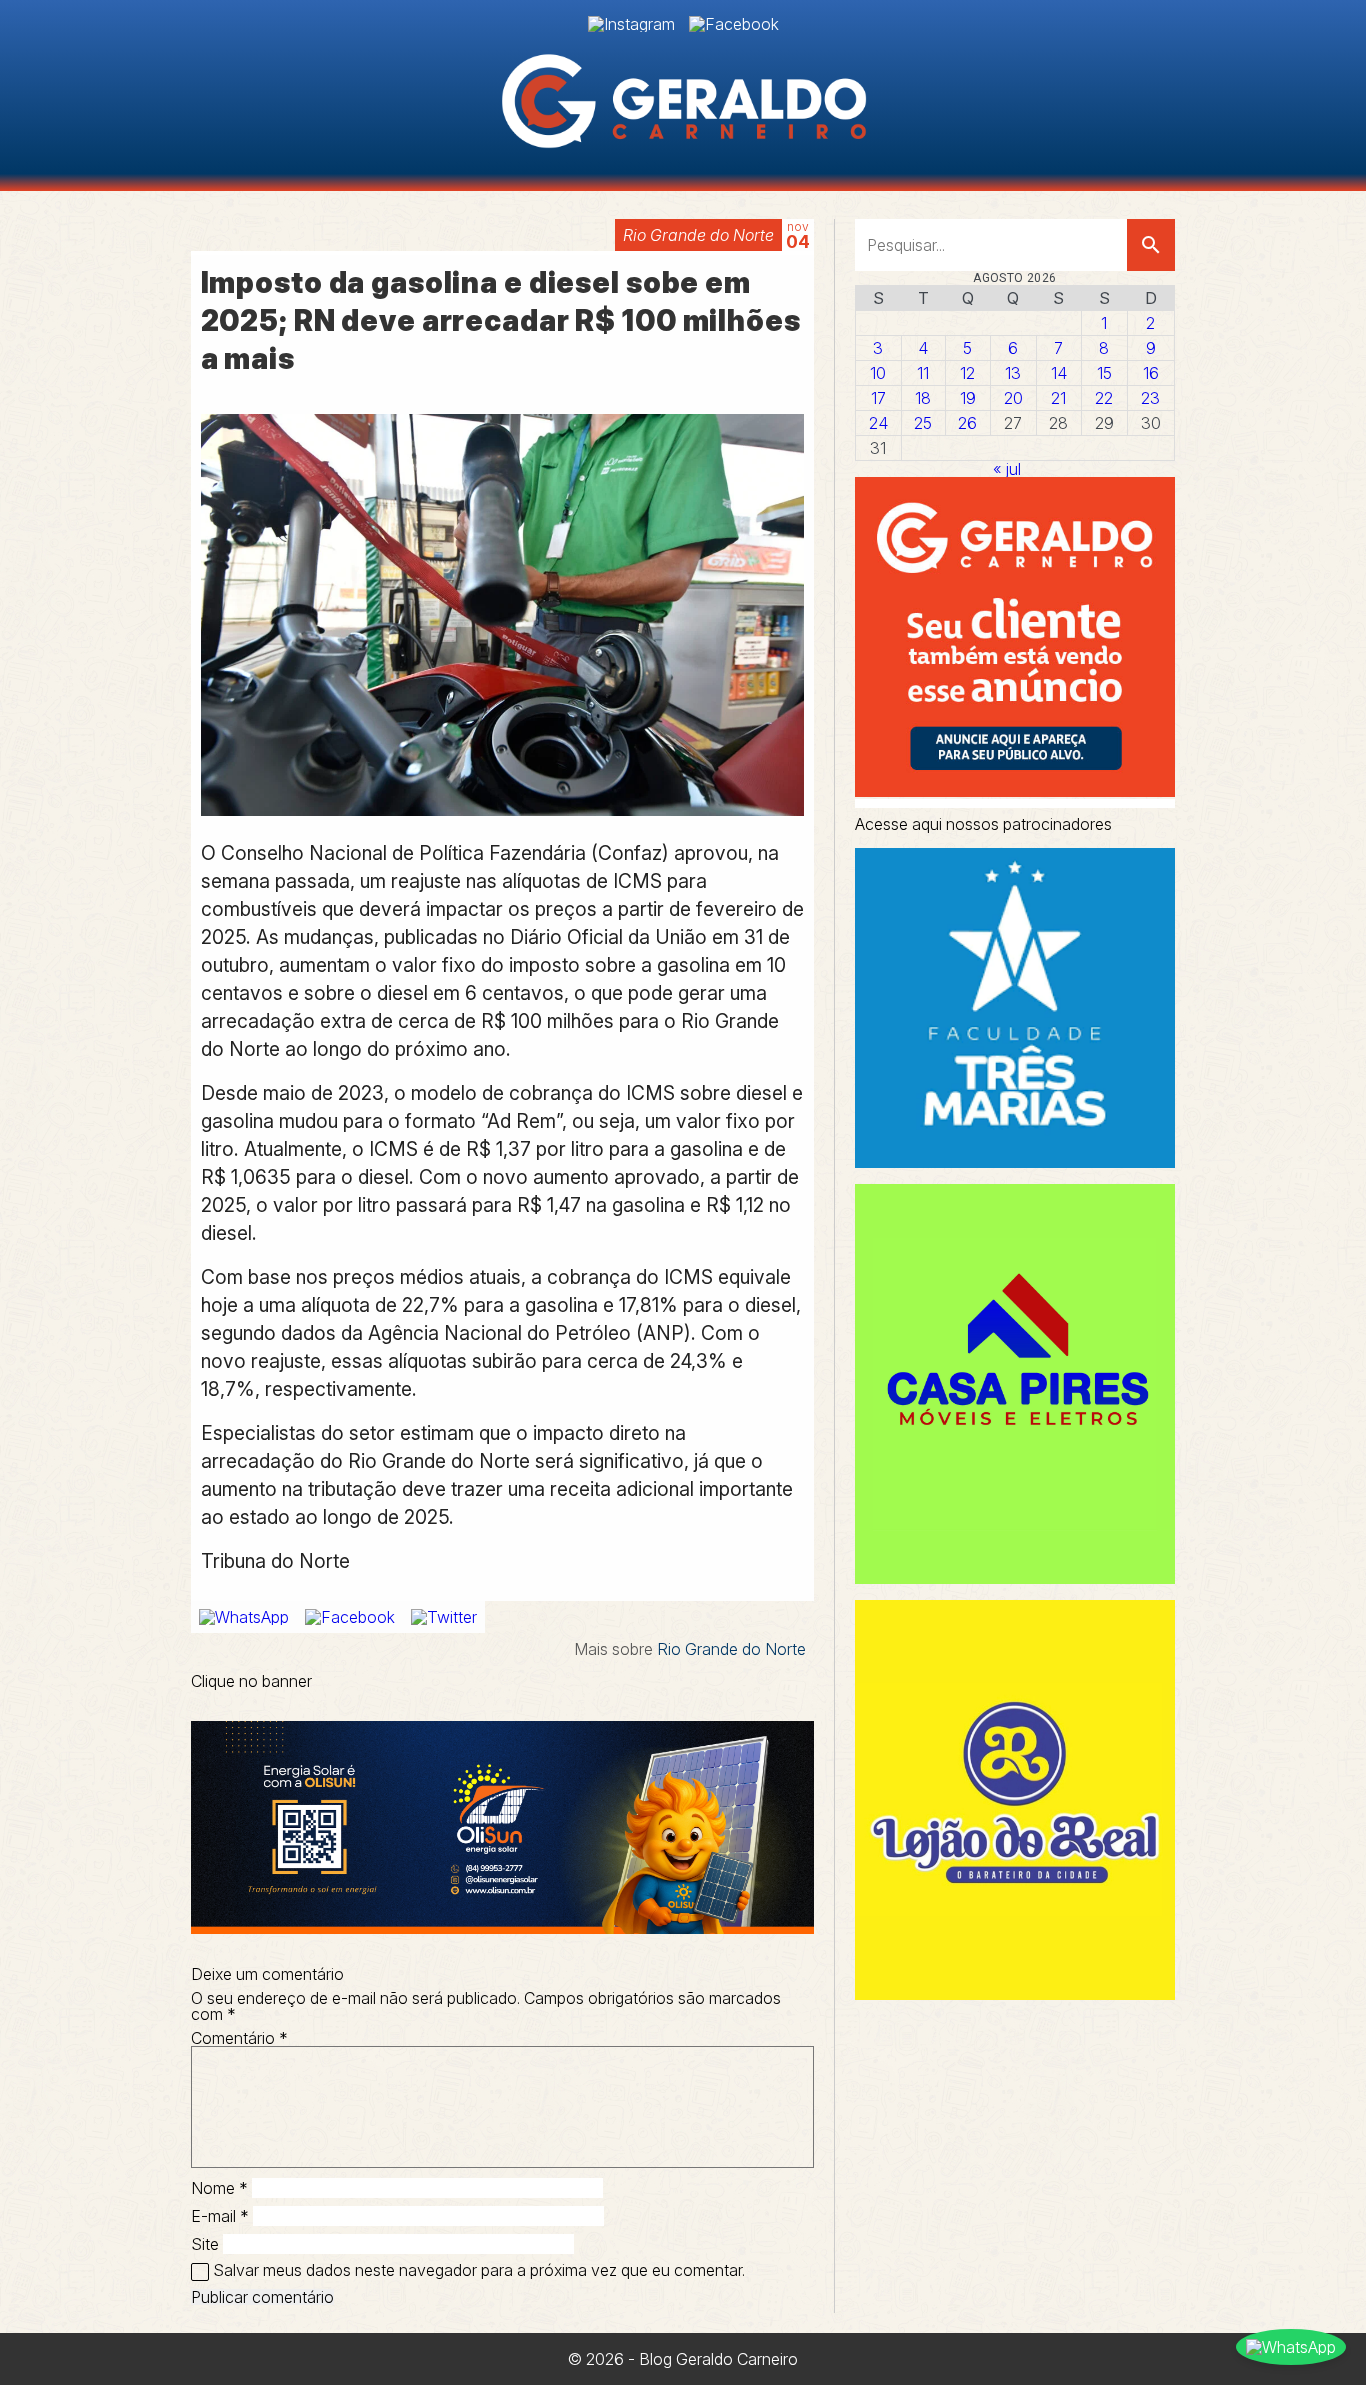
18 (923, 398)
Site (205, 2244)
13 (1013, 373)
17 (878, 398)
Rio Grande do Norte (698, 235)
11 (923, 373)
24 (878, 423)
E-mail (220, 2216)
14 (1059, 373)
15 (1104, 373)
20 (1013, 398)
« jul (1007, 469)
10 (878, 373)
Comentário (239, 2038)
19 (968, 398)
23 (1150, 398)
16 (1151, 373)
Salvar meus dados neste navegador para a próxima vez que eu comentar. (479, 2270)
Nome (219, 2188)
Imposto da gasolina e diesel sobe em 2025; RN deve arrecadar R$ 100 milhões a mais (501, 320)
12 (967, 373)
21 (1058, 398)
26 (967, 423)
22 (1104, 398)
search (1151, 245)
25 (923, 423)
